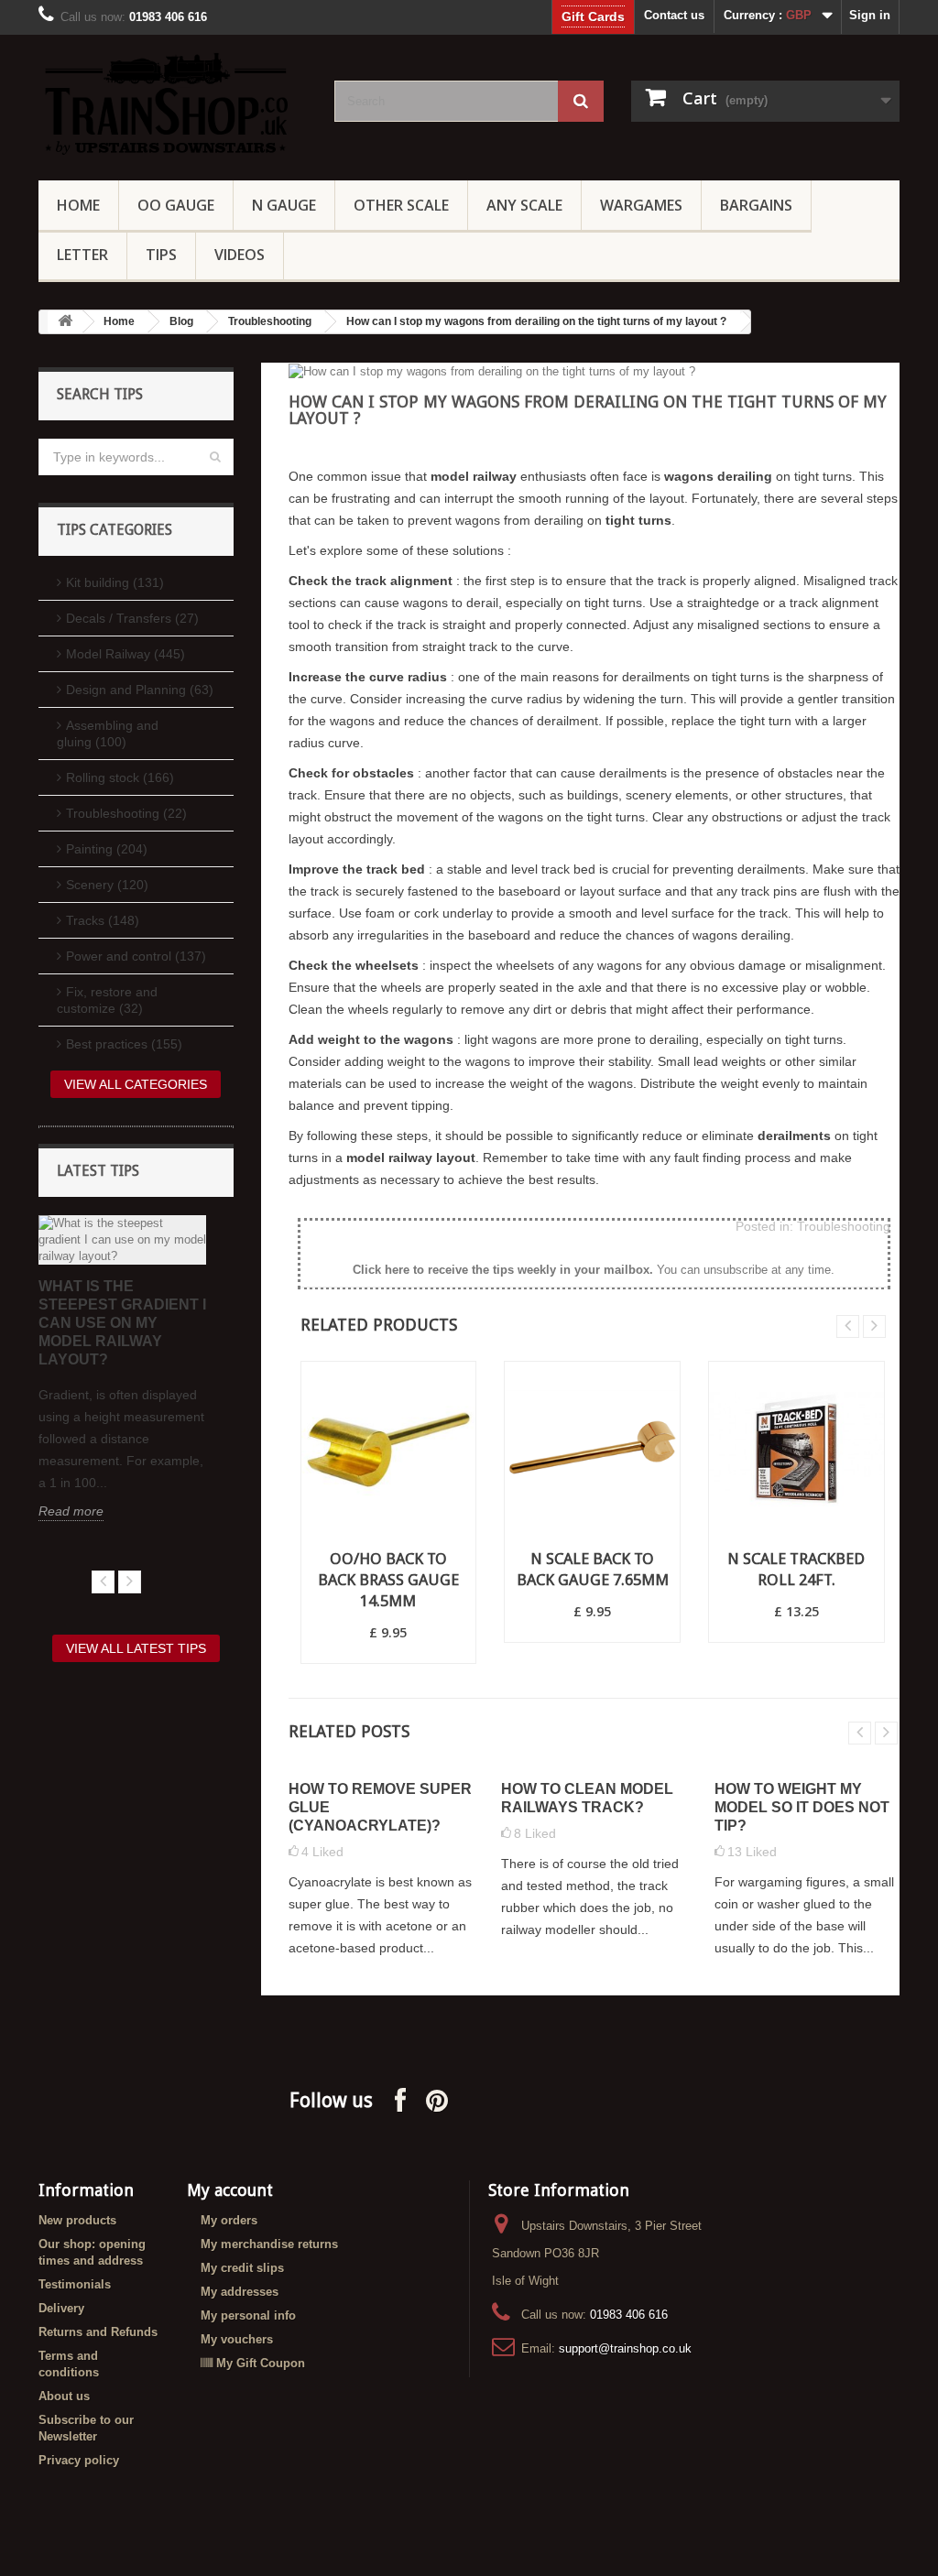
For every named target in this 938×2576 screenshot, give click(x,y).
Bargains (756, 205)
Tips (161, 255)
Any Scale (524, 205)
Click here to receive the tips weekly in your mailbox (501, 1270)
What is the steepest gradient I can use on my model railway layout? (122, 1323)
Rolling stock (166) (120, 777)
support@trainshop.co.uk (625, 2348)
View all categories (136, 1084)
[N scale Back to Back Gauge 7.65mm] (592, 1449)
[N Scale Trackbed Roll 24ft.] (796, 1449)
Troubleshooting (270, 321)
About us (64, 2396)
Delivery (61, 2308)
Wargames (641, 205)
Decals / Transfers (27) (132, 618)
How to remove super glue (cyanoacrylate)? (380, 1807)
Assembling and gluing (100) (108, 734)
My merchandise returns (269, 2244)
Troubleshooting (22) (126, 813)
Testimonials (75, 2284)
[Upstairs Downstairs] (173, 103)
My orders (229, 2220)
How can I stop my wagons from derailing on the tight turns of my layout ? (536, 321)
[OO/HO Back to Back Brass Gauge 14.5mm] (389, 1449)
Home (78, 205)
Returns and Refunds (98, 2332)
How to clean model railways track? (587, 1798)
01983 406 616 (629, 2315)
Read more (71, 1511)
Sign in (870, 15)
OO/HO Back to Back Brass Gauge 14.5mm (388, 1580)
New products (77, 2220)
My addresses (240, 2292)
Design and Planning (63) (140, 690)
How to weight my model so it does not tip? (802, 1807)
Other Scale (401, 205)
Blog (181, 321)
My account (230, 2190)
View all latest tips (136, 1648)
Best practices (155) (124, 1044)
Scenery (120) (107, 885)
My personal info (248, 2315)
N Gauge (284, 205)
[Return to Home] (65, 322)
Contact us (674, 15)
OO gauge (176, 205)
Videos (240, 255)
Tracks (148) (103, 920)
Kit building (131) (115, 582)
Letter (82, 255)
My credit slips (242, 2268)
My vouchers (237, 2339)
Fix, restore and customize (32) (107, 1000)
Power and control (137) (136, 956)
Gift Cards (593, 16)
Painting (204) (107, 849)
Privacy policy (79, 2460)
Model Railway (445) (125, 654)
